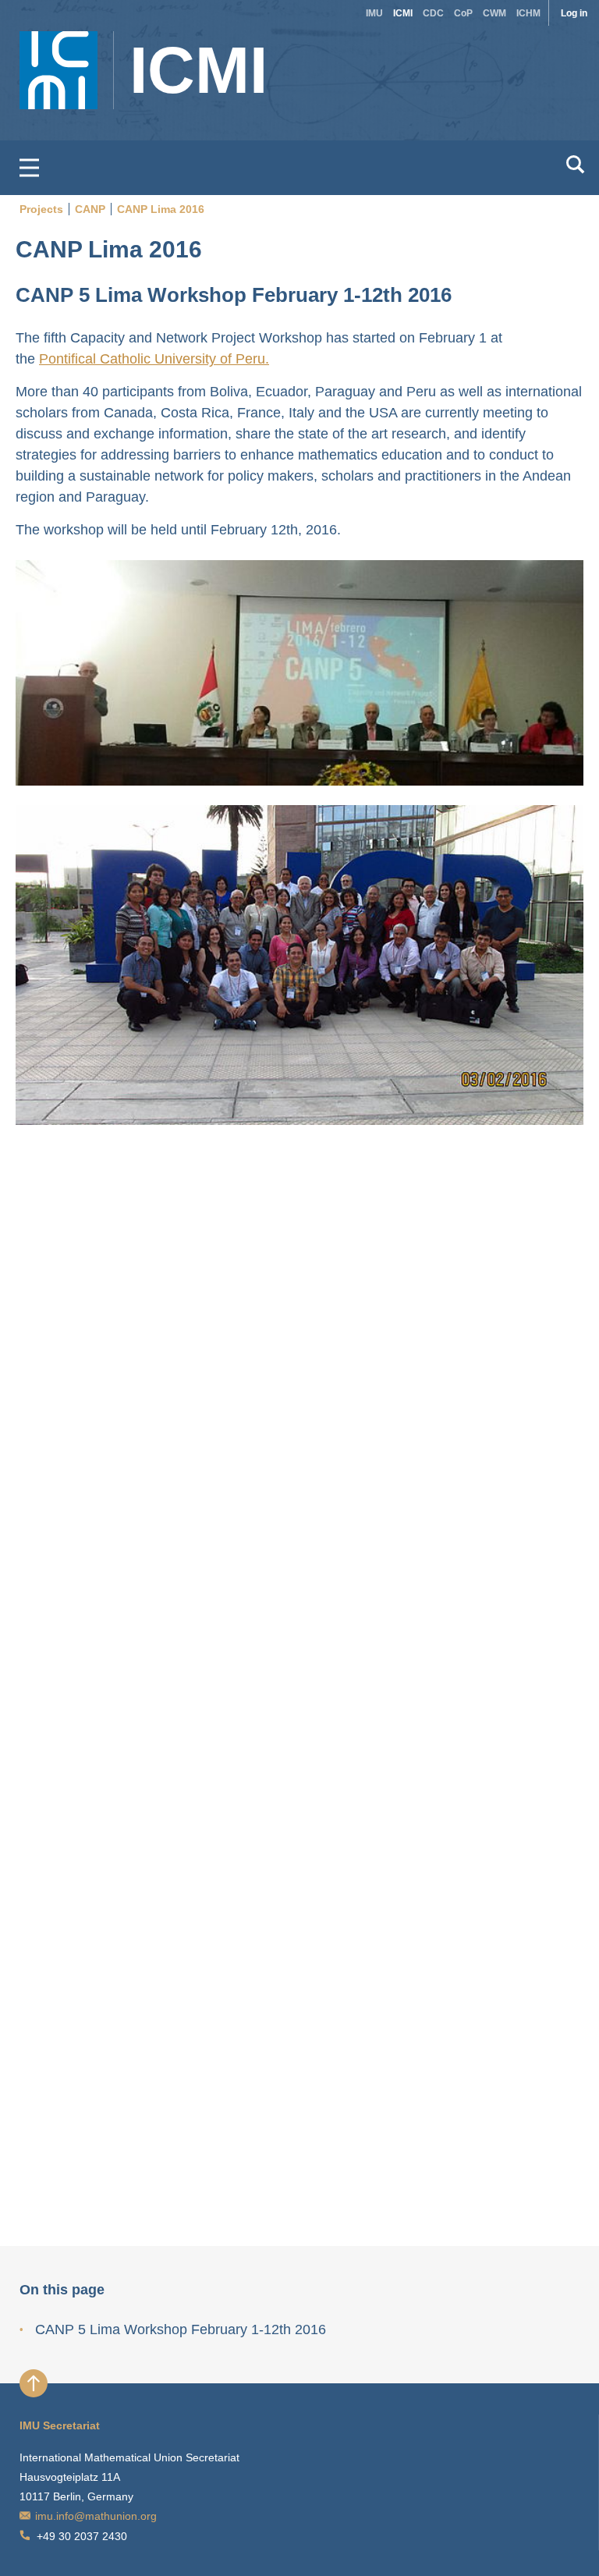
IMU (374, 13)
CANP (90, 209)
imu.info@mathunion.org (96, 2516)
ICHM (528, 13)
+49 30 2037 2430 (82, 2536)
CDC (433, 13)
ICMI (403, 13)
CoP (463, 13)
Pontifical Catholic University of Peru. (154, 359)
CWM (494, 13)
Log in (574, 13)
